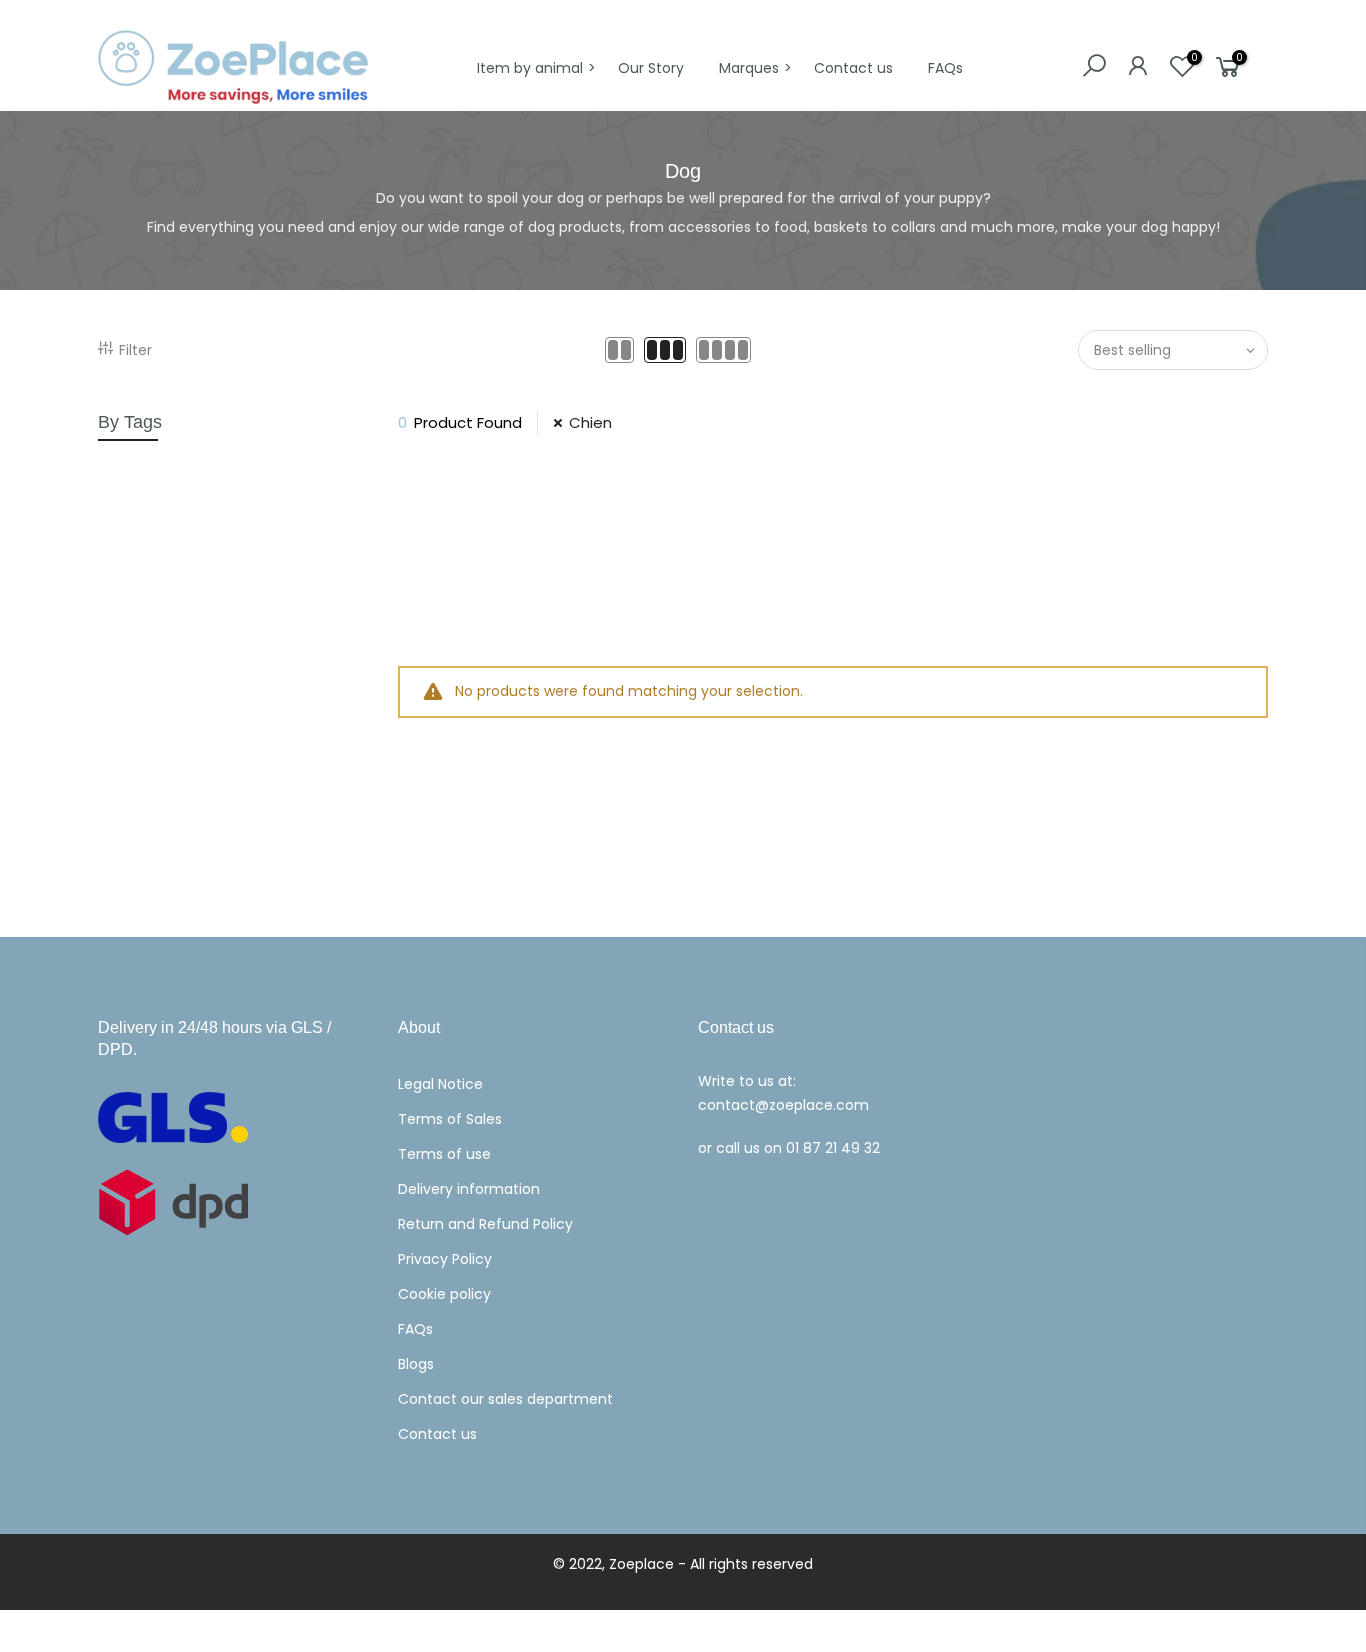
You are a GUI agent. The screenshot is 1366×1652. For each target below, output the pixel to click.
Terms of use (444, 1154)
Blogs (416, 1364)
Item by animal (530, 68)
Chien (590, 422)
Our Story (651, 68)
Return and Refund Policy (485, 1224)
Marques (749, 68)
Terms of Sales (450, 1119)
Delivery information (469, 1189)
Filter (135, 350)
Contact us (853, 68)
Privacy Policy (445, 1259)
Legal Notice (440, 1084)
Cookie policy (444, 1294)
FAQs (945, 68)
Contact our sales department (505, 1399)
